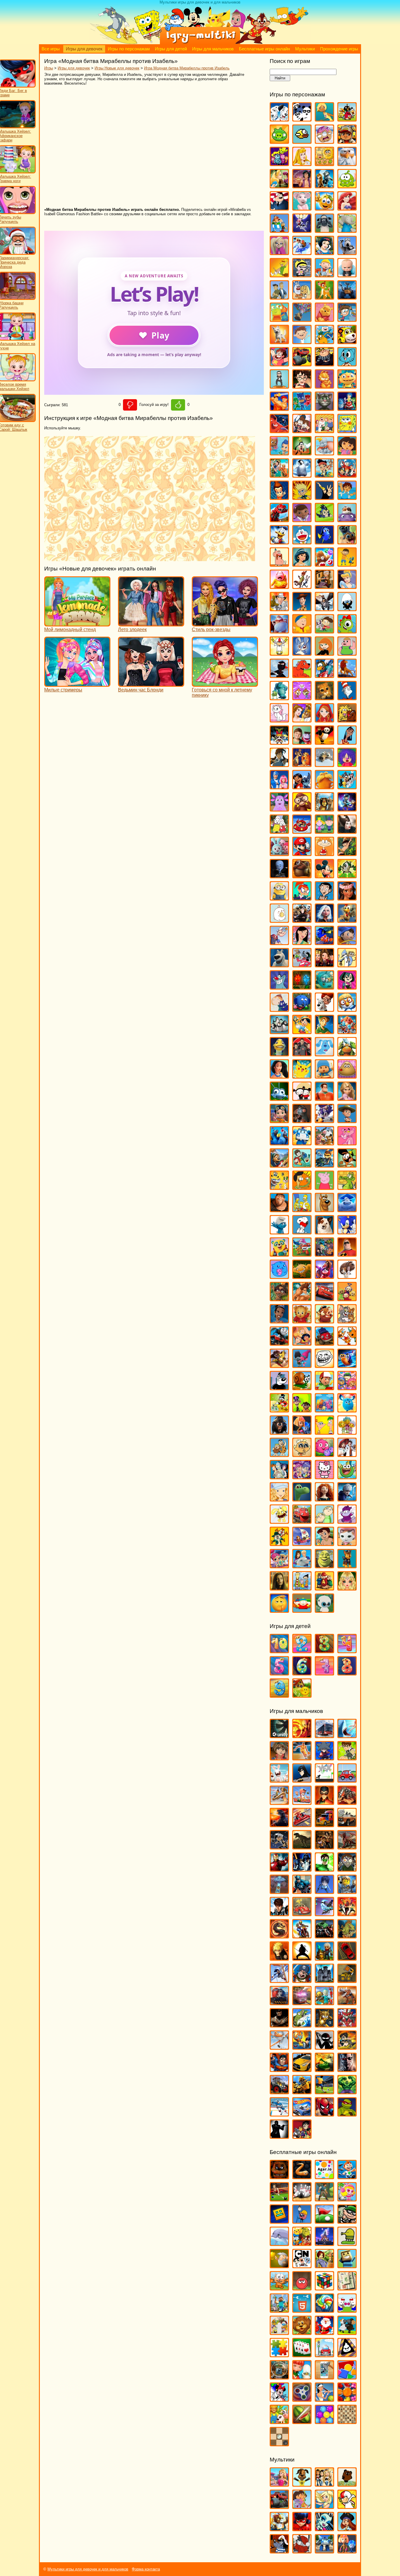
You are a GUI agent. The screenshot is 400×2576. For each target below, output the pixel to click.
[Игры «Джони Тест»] (302, 497)
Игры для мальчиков (213, 49)
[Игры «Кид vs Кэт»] (324, 631)
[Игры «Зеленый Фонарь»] (324, 1869)
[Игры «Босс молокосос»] (347, 275)
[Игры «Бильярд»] (279, 2199)
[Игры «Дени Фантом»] (279, 1847)
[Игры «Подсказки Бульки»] (324, 1054)
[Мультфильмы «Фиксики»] (347, 2551)
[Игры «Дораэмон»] (302, 542)
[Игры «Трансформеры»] (302, 2091)
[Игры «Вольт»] (279, 341)
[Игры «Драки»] (324, 1847)
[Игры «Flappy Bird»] (302, 141)
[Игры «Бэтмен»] (302, 1780)
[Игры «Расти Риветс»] (279, 1120)
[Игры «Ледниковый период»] (324, 764)
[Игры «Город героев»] (279, 430)
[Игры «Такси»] (302, 2069)
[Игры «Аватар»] (302, 1735)
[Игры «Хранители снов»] (347, 1499)
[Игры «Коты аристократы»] (279, 720)
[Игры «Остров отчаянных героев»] (347, 987)
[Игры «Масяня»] (324, 853)
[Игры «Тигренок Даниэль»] (302, 1321)
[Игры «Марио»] (302, 853)
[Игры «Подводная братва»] (279, 1054)
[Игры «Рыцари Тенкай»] (347, 2025)
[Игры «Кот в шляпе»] (347, 697)
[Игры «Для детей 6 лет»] (302, 1673)
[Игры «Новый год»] (324, 2332)
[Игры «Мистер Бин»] (324, 898)
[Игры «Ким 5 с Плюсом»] (324, 653)
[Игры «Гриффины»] (324, 430)
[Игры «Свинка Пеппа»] (324, 1187)
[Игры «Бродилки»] (324, 2199)
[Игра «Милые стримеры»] (77, 684)
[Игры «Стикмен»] (324, 2047)
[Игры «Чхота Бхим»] (324, 1543)
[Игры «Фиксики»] (302, 1432)
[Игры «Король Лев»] (347, 675)
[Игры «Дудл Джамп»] (347, 2243)
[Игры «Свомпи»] (347, 1187)
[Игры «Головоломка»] (347, 408)
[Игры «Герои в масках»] (302, 408)
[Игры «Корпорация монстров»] (279, 697)
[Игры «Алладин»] (302, 186)
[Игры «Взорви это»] (347, 2199)
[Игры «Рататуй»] (302, 1120)
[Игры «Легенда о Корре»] (279, 764)
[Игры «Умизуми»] (347, 1387)
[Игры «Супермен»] (279, 2069)
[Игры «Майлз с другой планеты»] (347, 809)
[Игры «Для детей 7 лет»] (324, 1673)
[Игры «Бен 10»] (347, 1758)
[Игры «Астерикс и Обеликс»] (279, 230)
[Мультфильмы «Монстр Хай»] (324, 2528)
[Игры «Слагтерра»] (302, 2047)
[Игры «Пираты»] (302, 1980)
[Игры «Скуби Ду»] (324, 1209)
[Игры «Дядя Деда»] (279, 564)
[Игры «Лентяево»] (279, 786)
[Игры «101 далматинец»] (279, 119)
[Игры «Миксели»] (347, 876)
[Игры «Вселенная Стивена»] (279, 364)
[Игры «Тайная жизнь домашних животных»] (347, 1276)
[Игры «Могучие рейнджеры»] (347, 1913)
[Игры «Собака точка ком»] (324, 1232)
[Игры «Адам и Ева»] (324, 163)
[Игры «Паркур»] (279, 1980)
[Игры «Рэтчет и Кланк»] (324, 1165)
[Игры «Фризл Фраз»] (324, 1454)
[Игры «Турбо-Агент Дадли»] (279, 1387)
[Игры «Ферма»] (279, 2421)
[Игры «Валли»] (347, 297)
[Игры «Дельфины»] (279, 2243)
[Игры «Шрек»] (324, 1565)
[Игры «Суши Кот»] (279, 1276)
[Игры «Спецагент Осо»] (279, 1254)
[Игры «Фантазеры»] (324, 1410)
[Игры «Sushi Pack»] (279, 163)
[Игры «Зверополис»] (302, 586)
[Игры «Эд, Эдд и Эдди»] (302, 1588)
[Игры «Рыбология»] (302, 1165)
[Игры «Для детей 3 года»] (324, 1650)
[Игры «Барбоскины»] (279, 252)
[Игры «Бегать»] (347, 2176)
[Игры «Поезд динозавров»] (347, 1054)
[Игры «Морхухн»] (347, 920)
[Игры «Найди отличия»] (347, 2310)
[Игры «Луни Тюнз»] (347, 786)
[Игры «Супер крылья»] (302, 1254)
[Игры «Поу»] (347, 1076)
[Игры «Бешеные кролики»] (279, 1780)
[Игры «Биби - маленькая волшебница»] (279, 275)
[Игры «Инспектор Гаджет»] (279, 608)
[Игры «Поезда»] (279, 2002)
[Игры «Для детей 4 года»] (347, 1650)
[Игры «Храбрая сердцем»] (324, 1499)
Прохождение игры (339, 49)
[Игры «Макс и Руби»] (279, 831)
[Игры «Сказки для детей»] (302, 1695)
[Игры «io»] (302, 2176)
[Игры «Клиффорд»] (302, 675)
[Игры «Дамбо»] (324, 453)
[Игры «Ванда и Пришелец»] (279, 319)
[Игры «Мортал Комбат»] (279, 1936)
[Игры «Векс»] (324, 1780)
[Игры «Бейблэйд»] (324, 1758)
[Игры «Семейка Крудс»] (279, 1209)
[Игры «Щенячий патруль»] (347, 1565)
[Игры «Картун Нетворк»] (302, 2265)
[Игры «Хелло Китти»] (324, 1476)
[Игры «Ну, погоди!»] (302, 965)
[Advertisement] (129, 147)
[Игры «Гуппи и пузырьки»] (279, 453)
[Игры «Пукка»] (302, 1098)
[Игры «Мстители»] (324, 1936)
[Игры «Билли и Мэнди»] (302, 275)
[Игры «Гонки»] (302, 1824)
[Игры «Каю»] (302, 631)
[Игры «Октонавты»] (324, 987)
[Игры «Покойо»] (324, 1076)
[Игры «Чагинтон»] (302, 1521)
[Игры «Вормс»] (302, 1802)
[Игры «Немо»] (324, 942)
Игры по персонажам (129, 49)
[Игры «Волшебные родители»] (347, 319)
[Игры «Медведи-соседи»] (302, 876)
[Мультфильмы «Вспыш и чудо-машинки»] (279, 2506)
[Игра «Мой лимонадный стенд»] (77, 624)
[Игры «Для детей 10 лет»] (279, 1650)
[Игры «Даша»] (347, 453)
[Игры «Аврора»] (302, 163)
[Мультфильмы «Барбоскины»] (302, 2484)
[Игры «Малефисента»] (347, 831)
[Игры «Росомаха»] (279, 2025)
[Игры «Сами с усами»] (279, 1187)
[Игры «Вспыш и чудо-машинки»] (302, 364)
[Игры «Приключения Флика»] (279, 1098)
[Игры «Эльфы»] (347, 1588)
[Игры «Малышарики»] (279, 853)
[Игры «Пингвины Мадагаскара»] (279, 1031)
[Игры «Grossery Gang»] (324, 141)
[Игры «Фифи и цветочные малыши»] (347, 1432)
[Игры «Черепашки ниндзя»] (347, 2114)
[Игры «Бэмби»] (324, 297)
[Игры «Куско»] (347, 742)
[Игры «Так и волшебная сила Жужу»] (279, 1298)
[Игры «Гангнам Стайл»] (279, 386)
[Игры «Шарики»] (324, 2421)
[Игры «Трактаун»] (324, 1343)
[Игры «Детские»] (302, 2243)
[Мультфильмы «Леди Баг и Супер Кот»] (302, 2528)
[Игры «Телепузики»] (347, 1298)
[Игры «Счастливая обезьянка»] (302, 1276)
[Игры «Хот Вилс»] (302, 2114)
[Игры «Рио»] (279, 1143)
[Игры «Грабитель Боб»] (347, 2221)
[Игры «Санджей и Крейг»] (302, 1187)
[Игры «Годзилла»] (279, 1824)
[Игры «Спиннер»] (302, 2399)
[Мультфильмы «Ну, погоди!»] (279, 2551)
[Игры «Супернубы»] (324, 1254)
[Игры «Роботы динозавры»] (347, 2002)
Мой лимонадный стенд (70, 630)
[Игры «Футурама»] (279, 1476)
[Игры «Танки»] (324, 2069)
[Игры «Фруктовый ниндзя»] (302, 2421)
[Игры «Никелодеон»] (279, 2332)
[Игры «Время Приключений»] (324, 341)
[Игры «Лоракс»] (324, 786)
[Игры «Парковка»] (347, 1958)
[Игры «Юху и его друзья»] (324, 1610)
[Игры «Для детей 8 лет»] (347, 1673)
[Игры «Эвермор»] (279, 1588)
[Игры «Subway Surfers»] (347, 141)
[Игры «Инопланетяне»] (279, 1891)
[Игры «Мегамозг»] (279, 876)
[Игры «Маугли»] (347, 853)
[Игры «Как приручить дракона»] (324, 608)
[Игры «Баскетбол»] (302, 1758)
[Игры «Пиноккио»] (302, 1031)
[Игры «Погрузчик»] (347, 1980)
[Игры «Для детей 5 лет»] (279, 1673)
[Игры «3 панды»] (302, 119)
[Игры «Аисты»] (347, 163)
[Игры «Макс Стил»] (279, 1913)
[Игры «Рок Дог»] (279, 1165)
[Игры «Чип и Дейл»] (279, 1543)
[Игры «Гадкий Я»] (324, 364)
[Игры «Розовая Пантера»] (347, 1143)
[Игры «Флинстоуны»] (279, 1454)
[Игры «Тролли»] (302, 1365)
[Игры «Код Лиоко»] (324, 1891)
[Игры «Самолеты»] (279, 2047)
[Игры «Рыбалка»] (302, 2025)
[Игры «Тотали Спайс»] (302, 1343)
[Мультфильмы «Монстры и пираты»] (347, 2528)
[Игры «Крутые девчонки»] (279, 742)
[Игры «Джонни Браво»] (324, 497)
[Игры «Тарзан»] (302, 1298)
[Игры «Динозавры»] (302, 1847)
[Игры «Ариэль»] (347, 208)
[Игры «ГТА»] (347, 1824)
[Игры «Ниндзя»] (302, 1958)
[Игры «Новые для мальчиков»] (324, 1958)
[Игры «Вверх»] (302, 319)
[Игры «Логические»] (324, 2288)
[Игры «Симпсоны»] (302, 1209)
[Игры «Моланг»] (279, 920)
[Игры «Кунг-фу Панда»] (324, 742)
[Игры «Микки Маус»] (324, 876)
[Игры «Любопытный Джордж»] (302, 809)
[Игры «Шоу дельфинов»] (302, 1565)
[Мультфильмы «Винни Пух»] (347, 2484)
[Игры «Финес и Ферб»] (324, 1432)
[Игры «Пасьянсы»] (302, 2354)
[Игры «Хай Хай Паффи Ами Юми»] (302, 1476)
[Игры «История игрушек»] (302, 608)
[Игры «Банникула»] (302, 230)
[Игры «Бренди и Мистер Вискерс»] (302, 297)
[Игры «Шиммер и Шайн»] (279, 1565)
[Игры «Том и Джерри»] (347, 1321)
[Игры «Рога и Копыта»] (324, 1143)
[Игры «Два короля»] (279, 475)
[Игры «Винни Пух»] (324, 319)
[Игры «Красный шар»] (302, 2288)
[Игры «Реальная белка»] (324, 1120)
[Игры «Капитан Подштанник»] (279, 631)
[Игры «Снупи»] (302, 1232)
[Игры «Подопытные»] (302, 1054)
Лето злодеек (132, 630)
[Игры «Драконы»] (347, 1847)
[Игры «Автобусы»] (324, 1735)
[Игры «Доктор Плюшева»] (302, 519)
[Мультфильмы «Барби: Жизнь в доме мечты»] (279, 2484)
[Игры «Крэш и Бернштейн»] (302, 742)
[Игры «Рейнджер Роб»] (347, 1120)
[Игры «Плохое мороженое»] (347, 2354)
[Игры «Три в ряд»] (347, 2399)
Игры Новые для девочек (117, 68)
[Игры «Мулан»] (302, 942)
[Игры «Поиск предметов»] (279, 2377)
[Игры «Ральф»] (324, 1098)
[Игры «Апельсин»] (324, 208)
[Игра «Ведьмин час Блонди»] (151, 684)
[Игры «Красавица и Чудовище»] (302, 720)
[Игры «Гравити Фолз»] (302, 430)
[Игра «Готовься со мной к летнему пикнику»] (225, 684)
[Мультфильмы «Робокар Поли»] (324, 2551)
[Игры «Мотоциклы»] (302, 1936)
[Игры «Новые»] (302, 2332)
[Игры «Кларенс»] (347, 653)
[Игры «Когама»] (347, 2265)
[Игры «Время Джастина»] (302, 341)
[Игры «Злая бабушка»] (324, 586)
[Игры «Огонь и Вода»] (302, 987)
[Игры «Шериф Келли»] (347, 1543)
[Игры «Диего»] (347, 497)
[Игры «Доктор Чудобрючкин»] (324, 519)
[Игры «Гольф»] (324, 2221)
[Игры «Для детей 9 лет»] (279, 1695)
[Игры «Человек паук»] (324, 2114)
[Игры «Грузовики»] (324, 1824)
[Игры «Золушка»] (347, 586)
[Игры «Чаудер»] (347, 1521)
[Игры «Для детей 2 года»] (302, 1650)
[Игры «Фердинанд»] (279, 1432)
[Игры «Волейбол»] (279, 1802)
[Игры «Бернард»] (347, 252)
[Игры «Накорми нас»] (347, 1936)
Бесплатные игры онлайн (264, 49)
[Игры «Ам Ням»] (347, 186)
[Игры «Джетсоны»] (347, 475)
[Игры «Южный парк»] (302, 1610)
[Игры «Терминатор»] (347, 2069)
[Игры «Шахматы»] (347, 2421)
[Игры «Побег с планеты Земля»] (347, 1031)
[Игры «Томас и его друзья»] (279, 1343)
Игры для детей (171, 49)
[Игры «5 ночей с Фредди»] (279, 2176)
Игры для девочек (84, 49)
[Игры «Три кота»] (347, 1343)
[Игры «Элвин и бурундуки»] (324, 1588)
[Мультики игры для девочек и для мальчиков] (200, 43)
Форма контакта (146, 2569)
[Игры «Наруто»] (279, 1958)
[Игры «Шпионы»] (279, 2136)
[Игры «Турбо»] (347, 1365)
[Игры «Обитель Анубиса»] (324, 965)
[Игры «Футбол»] (324, 2091)
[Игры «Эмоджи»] (279, 1610)
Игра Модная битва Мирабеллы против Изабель (187, 68)
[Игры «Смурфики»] (279, 1232)
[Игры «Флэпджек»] (302, 1454)
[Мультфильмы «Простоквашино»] (302, 2551)
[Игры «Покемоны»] (302, 1076)
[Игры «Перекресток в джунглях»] (302, 1009)
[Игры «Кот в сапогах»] (324, 697)
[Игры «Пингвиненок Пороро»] (347, 1009)
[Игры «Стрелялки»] (347, 2047)
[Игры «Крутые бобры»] (347, 720)
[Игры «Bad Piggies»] (279, 141)
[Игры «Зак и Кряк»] (347, 564)
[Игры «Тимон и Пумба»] (324, 1321)
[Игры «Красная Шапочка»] (324, 720)
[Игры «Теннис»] (324, 2399)
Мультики (305, 49)
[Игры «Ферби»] (347, 1410)
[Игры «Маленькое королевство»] (324, 831)
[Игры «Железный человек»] (279, 1869)
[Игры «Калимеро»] (347, 608)
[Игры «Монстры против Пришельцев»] (324, 920)
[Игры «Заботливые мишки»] (324, 564)
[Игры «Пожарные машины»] (302, 2002)
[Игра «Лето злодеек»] (151, 624)
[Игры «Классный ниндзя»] (279, 675)
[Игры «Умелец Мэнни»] (324, 1387)
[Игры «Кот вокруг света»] (279, 2288)
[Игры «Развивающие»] (347, 2377)
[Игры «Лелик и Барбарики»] (347, 764)
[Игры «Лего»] (347, 1891)
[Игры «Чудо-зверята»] (302, 1543)
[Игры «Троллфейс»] (324, 1365)
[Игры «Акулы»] (347, 1735)
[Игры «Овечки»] (347, 2332)
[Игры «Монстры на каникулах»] (302, 920)
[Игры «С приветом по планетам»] (347, 1165)
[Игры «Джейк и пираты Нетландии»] (324, 475)
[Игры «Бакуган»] (279, 1758)
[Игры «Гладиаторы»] (347, 1802)
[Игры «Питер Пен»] (324, 1031)
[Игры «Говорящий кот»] (324, 408)
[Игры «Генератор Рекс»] (324, 1802)
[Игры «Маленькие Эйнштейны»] (302, 831)
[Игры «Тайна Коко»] (324, 1276)
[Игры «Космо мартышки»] (302, 697)
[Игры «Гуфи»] (302, 453)
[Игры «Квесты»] (324, 2265)
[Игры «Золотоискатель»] (279, 2265)
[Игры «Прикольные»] (302, 2377)
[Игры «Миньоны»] (279, 898)
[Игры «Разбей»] (324, 2377)
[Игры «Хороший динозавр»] (302, 1499)
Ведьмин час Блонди (141, 690)
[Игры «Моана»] (347, 898)
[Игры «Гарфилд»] (324, 386)
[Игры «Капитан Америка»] (302, 1891)
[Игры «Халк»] (347, 2091)
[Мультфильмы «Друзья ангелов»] (324, 2506)
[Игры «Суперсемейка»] (347, 1254)
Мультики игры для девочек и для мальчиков (88, 2569)
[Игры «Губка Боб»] (347, 430)
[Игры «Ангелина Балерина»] (302, 208)
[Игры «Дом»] (347, 519)
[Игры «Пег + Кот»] (279, 1009)
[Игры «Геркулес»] (279, 408)
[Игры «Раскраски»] (279, 2399)
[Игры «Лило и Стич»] (302, 786)
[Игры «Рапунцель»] (347, 1098)
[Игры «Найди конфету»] (324, 2310)
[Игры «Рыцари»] (324, 2025)
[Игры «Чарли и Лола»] (324, 1521)
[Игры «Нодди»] (347, 942)
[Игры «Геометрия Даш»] (279, 2221)
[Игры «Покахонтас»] (279, 1076)
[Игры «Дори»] (324, 542)
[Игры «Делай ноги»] (302, 475)
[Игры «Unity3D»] (279, 1735)
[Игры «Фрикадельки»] (347, 1454)
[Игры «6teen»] (324, 119)
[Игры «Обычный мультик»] (347, 965)
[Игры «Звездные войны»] (302, 1869)
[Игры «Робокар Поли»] (302, 1143)
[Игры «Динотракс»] (279, 519)
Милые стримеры (63, 690)
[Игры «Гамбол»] (347, 364)
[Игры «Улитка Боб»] (302, 1387)
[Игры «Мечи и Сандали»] (324, 1913)
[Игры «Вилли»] (347, 1780)
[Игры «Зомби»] (347, 1869)
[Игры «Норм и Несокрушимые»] (279, 965)
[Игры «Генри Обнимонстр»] (347, 386)
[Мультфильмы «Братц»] (324, 2484)
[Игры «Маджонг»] (347, 2288)
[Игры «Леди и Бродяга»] (302, 764)
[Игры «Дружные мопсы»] (347, 542)
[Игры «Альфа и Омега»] (324, 186)
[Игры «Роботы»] (324, 2002)
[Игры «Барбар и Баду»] (347, 230)
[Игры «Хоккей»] (279, 2114)
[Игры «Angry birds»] (347, 119)
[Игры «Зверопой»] (279, 586)
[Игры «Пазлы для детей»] (279, 2354)
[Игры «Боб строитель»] (324, 275)
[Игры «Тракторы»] (279, 2091)
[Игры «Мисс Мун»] (302, 898)
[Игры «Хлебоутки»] (347, 1476)
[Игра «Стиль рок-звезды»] (225, 624)
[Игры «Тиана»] (279, 1321)
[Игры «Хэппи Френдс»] (279, 1521)
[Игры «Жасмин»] (302, 564)
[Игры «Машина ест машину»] (302, 1913)
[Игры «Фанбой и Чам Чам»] (302, 1410)
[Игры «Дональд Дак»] (279, 542)
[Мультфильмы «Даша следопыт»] (302, 2506)
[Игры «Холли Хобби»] (279, 1499)
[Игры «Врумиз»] (347, 341)
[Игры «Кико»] (302, 653)
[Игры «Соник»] (347, 1232)
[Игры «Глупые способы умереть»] (302, 2221)
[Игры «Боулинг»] (302, 2199)
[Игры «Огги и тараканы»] (279, 987)
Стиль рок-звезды (211, 630)
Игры (49, 68)
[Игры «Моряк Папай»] (279, 942)
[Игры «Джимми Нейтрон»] (279, 497)
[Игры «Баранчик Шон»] (324, 230)
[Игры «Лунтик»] (279, 809)
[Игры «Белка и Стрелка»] (302, 252)
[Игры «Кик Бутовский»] (279, 653)
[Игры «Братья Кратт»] (279, 297)
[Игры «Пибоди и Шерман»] (324, 1009)
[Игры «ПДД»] (324, 2354)
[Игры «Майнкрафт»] (279, 2310)
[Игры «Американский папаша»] (279, 208)
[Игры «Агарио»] (324, 2176)
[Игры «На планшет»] (302, 2310)
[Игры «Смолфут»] (347, 1209)
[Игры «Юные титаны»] (302, 2136)
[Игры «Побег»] (324, 1980)
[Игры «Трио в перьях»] (279, 1365)
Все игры (51, 49)
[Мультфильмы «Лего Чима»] (279, 2528)
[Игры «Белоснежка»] (324, 252)
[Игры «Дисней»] (324, 2243)
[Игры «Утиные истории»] (279, 1410)
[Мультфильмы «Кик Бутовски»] (347, 2506)
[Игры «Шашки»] (279, 2443)
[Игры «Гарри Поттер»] (302, 386)
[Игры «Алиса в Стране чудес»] (279, 186)
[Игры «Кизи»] (347, 631)
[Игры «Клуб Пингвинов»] (324, 675)
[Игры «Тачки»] (324, 1298)
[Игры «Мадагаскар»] (324, 809)
